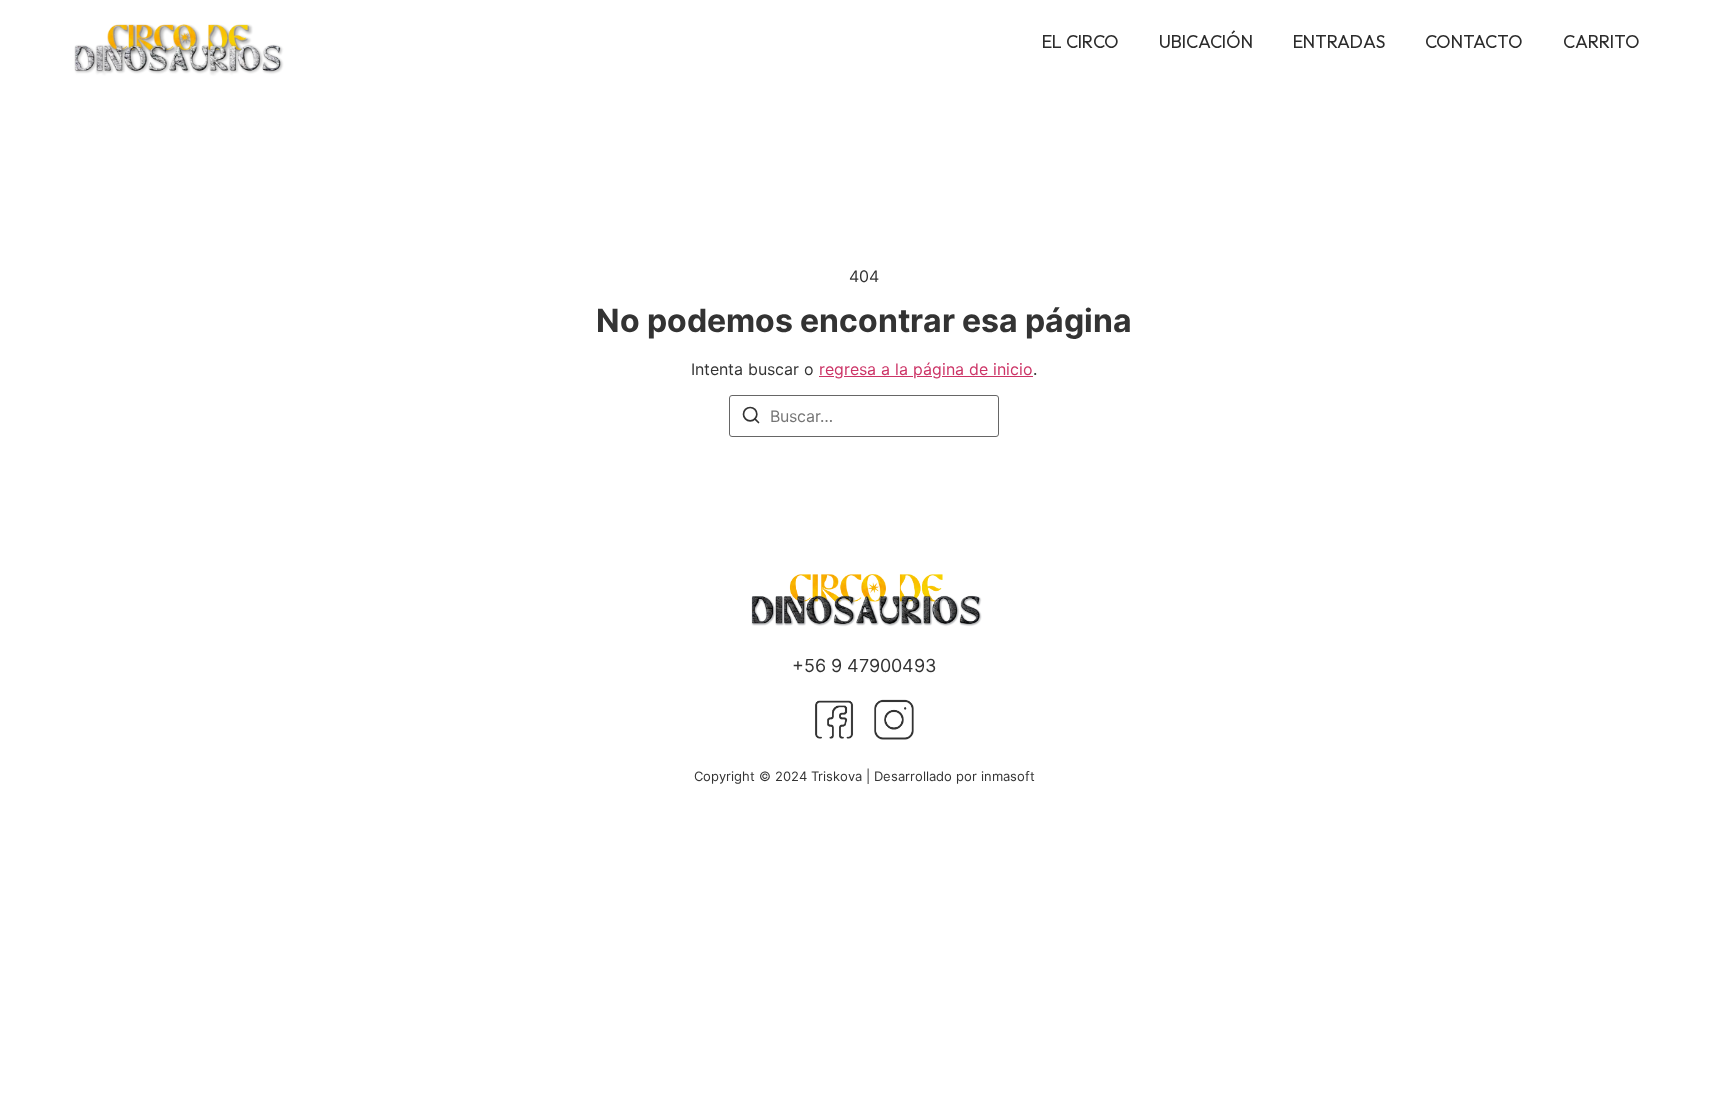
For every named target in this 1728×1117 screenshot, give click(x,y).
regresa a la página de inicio (926, 369)
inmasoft (1008, 776)
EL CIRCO (1080, 41)
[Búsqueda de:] (864, 416)
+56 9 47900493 (864, 665)
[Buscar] (751, 418)
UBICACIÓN (1206, 41)
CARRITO (1601, 41)
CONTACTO (1474, 41)
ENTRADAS (1339, 41)
